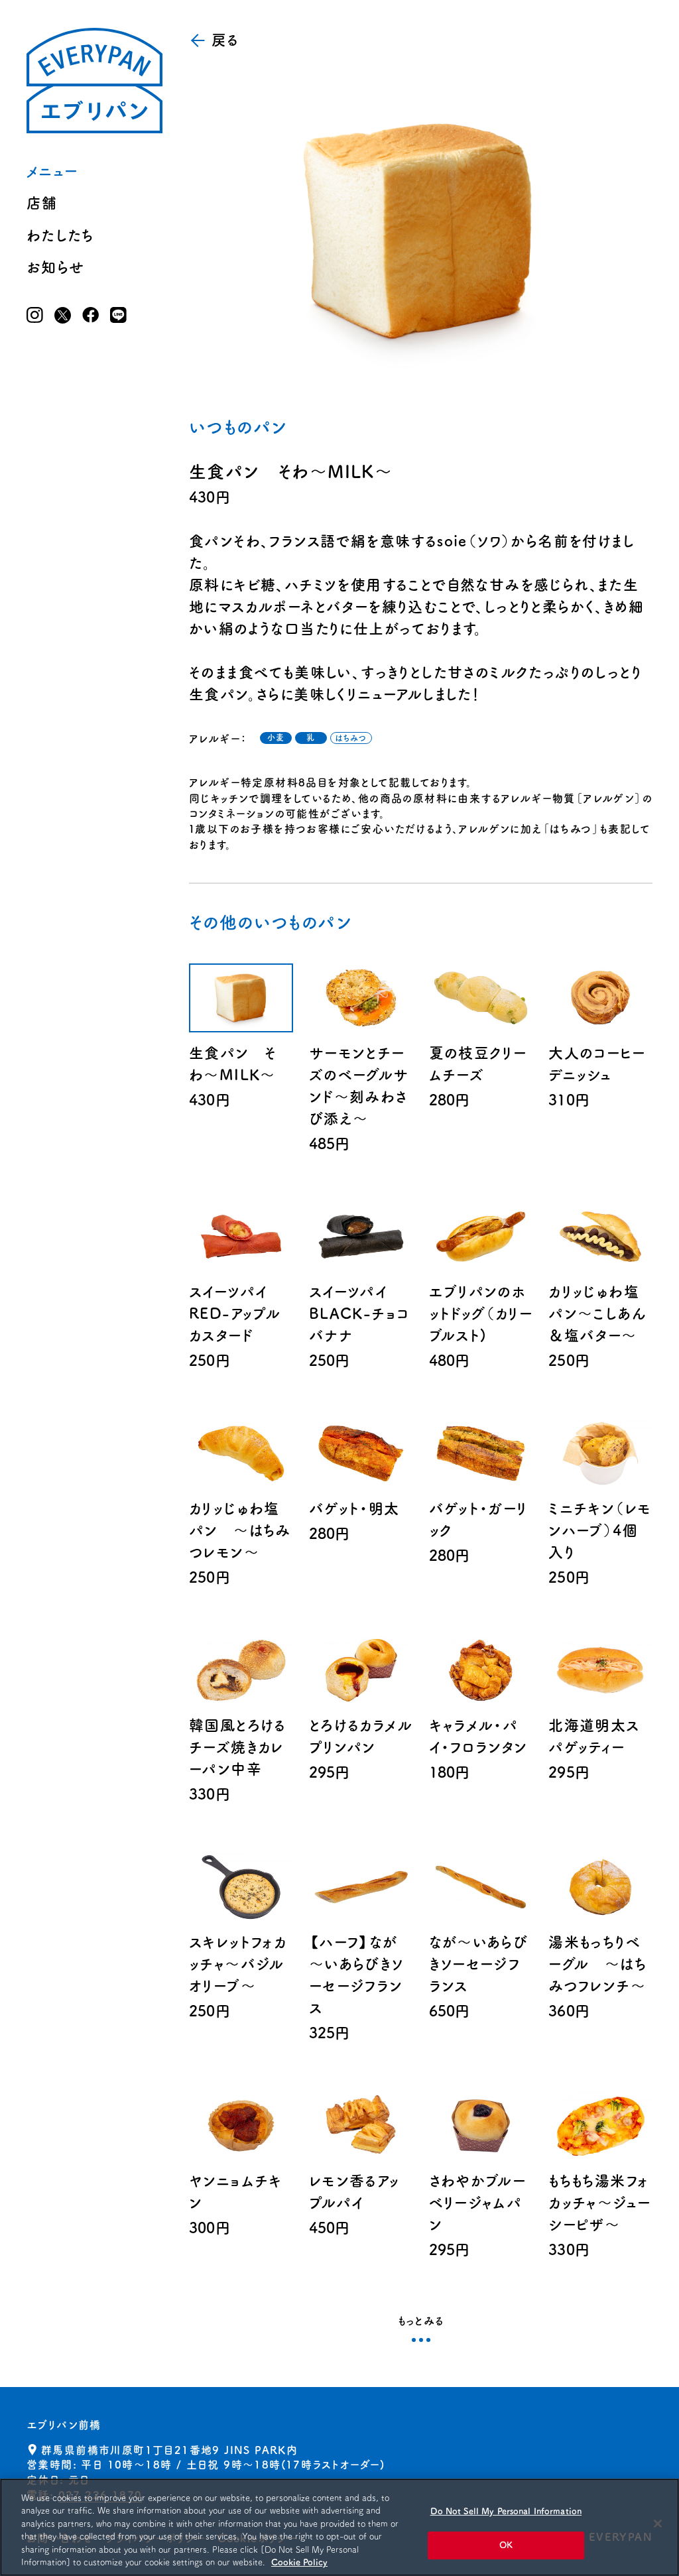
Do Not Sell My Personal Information (506, 2511)
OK (506, 2545)
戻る (225, 40)
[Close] (658, 2524)
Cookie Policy (299, 2562)
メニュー (52, 171)
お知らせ (56, 267)
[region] (339, 2527)
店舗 (42, 203)
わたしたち (60, 235)
